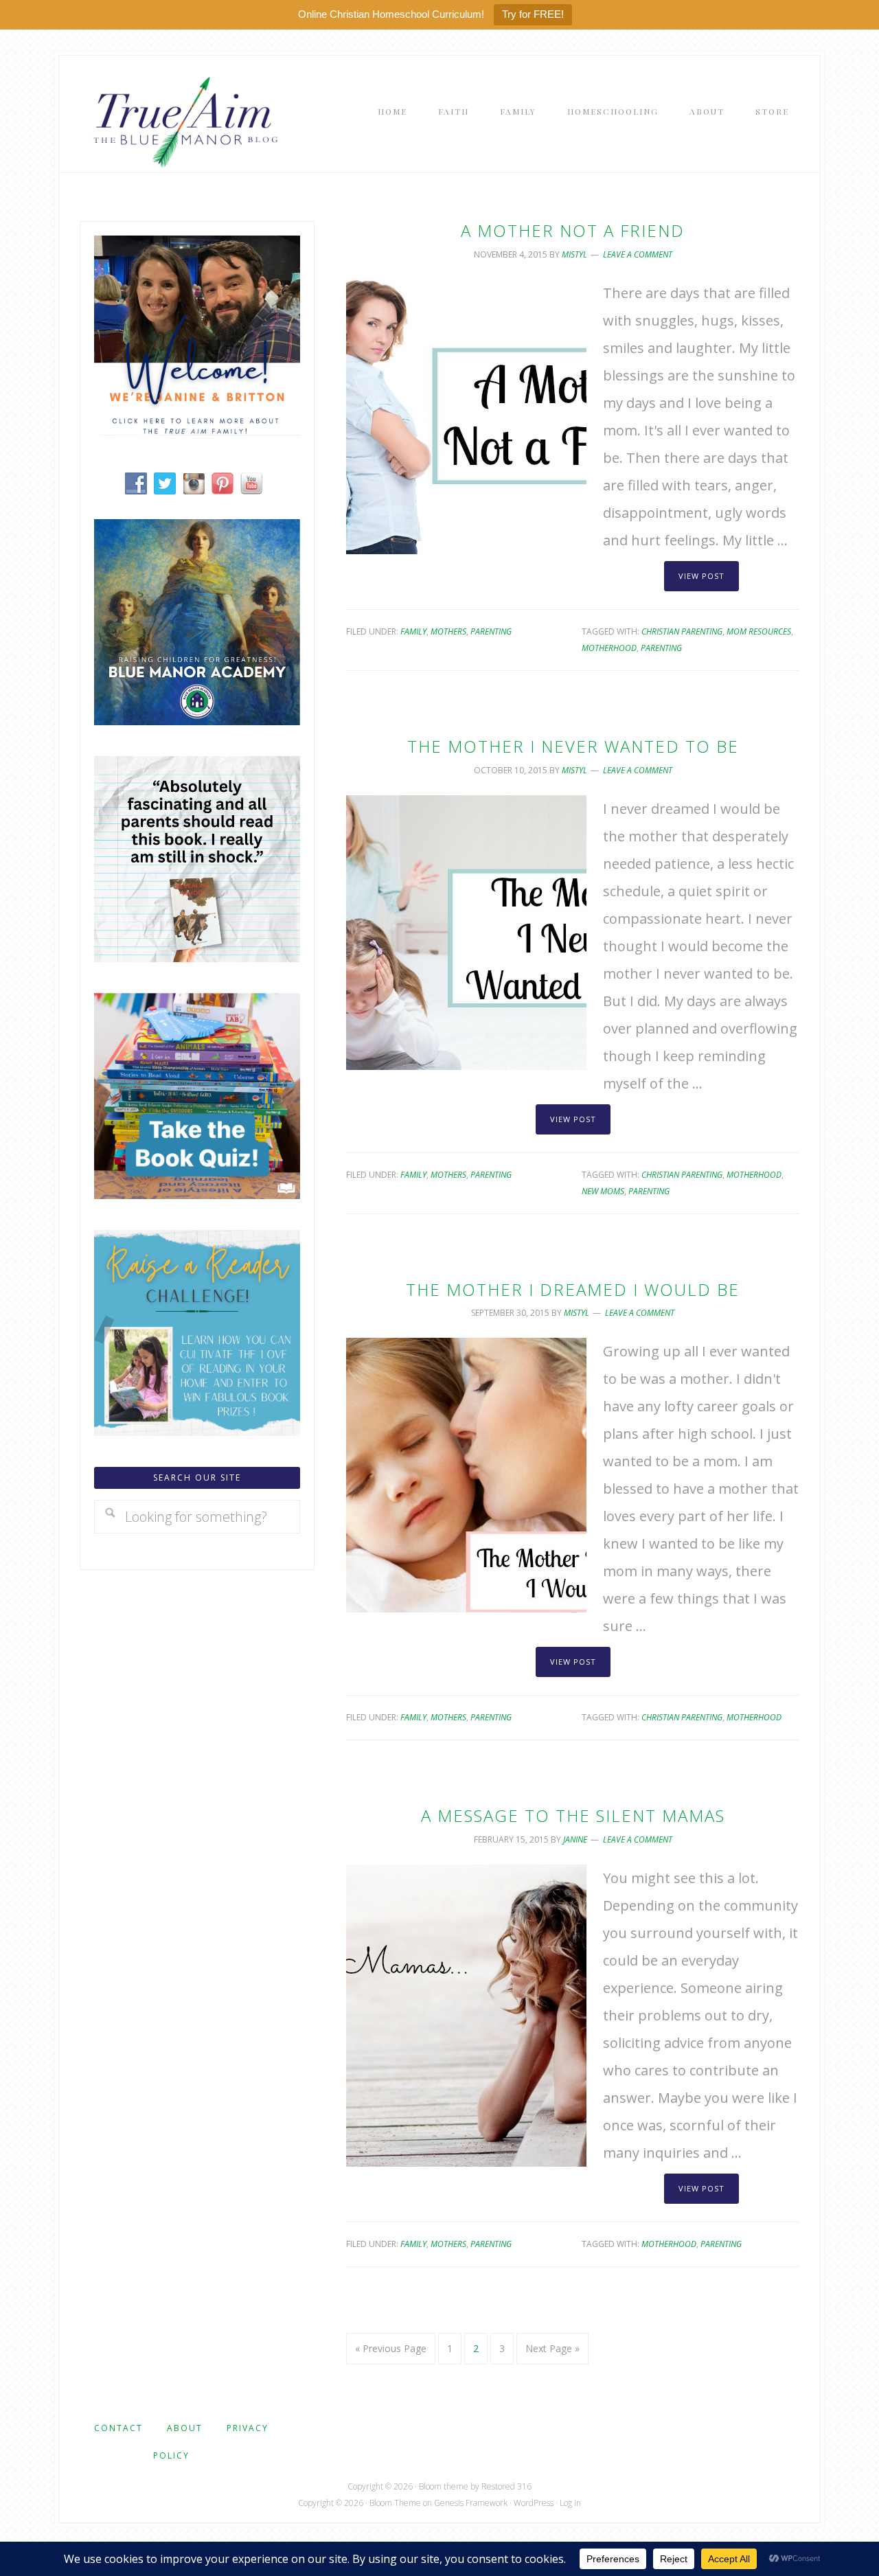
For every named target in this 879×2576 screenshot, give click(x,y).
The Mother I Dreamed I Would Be (573, 1289)
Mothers (448, 631)
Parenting (491, 631)
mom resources (759, 631)
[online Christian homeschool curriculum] (197, 720)
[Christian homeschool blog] (197, 430)
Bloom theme (444, 2486)
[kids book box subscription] (197, 1194)
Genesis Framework (471, 2503)
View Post (701, 576)
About (185, 2428)
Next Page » (552, 2348)
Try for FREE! (533, 14)
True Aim (183, 121)
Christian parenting (682, 631)
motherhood (609, 648)
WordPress (534, 2503)
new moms (603, 1191)
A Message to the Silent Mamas (573, 1815)
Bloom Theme (395, 2503)
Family (413, 631)
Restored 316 (506, 2486)
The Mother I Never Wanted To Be (573, 746)
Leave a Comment (638, 254)
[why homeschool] (197, 957)
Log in (570, 2503)
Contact (118, 2428)
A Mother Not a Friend (573, 230)
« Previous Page (391, 2348)
